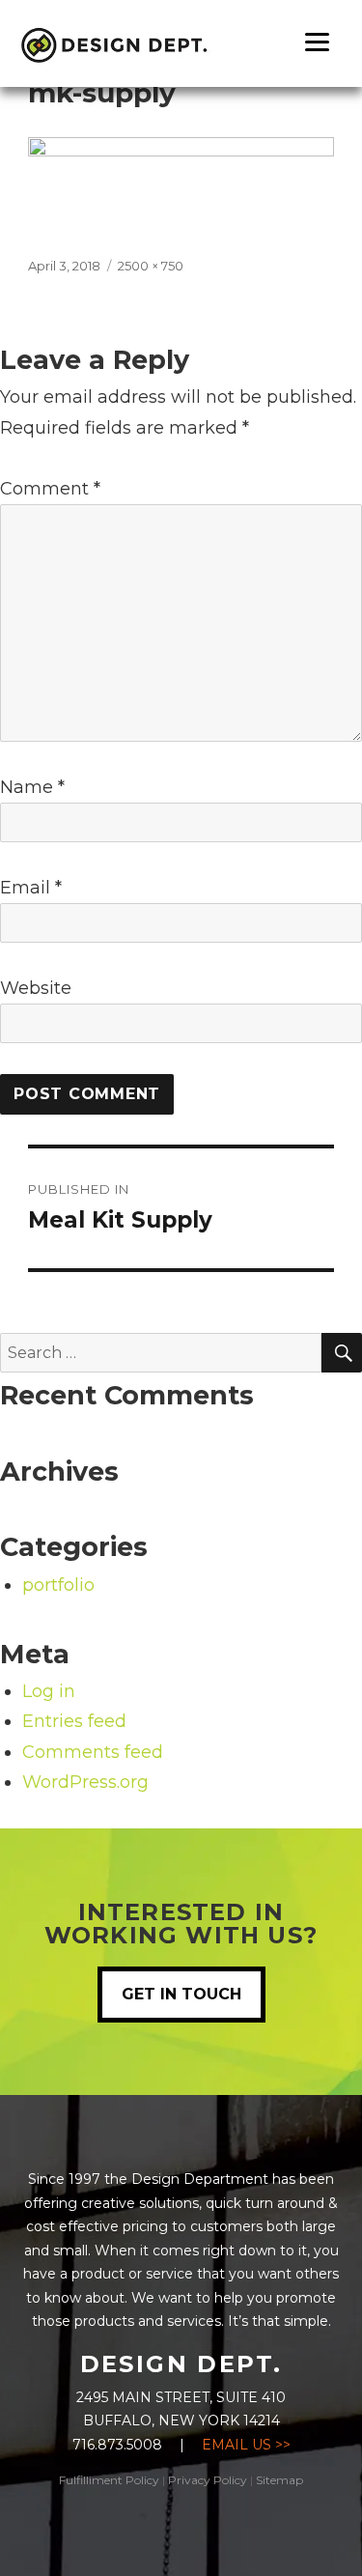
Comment (50, 489)
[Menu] (317, 41)
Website (36, 988)
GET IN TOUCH (181, 1994)
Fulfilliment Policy (109, 2480)
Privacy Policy (208, 2480)
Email (31, 888)
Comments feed (93, 1752)
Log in (49, 1691)
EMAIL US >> (246, 2445)
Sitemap (279, 2480)
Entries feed (74, 1721)
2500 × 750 (151, 266)
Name (32, 787)
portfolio (58, 1585)
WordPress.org (85, 1782)
